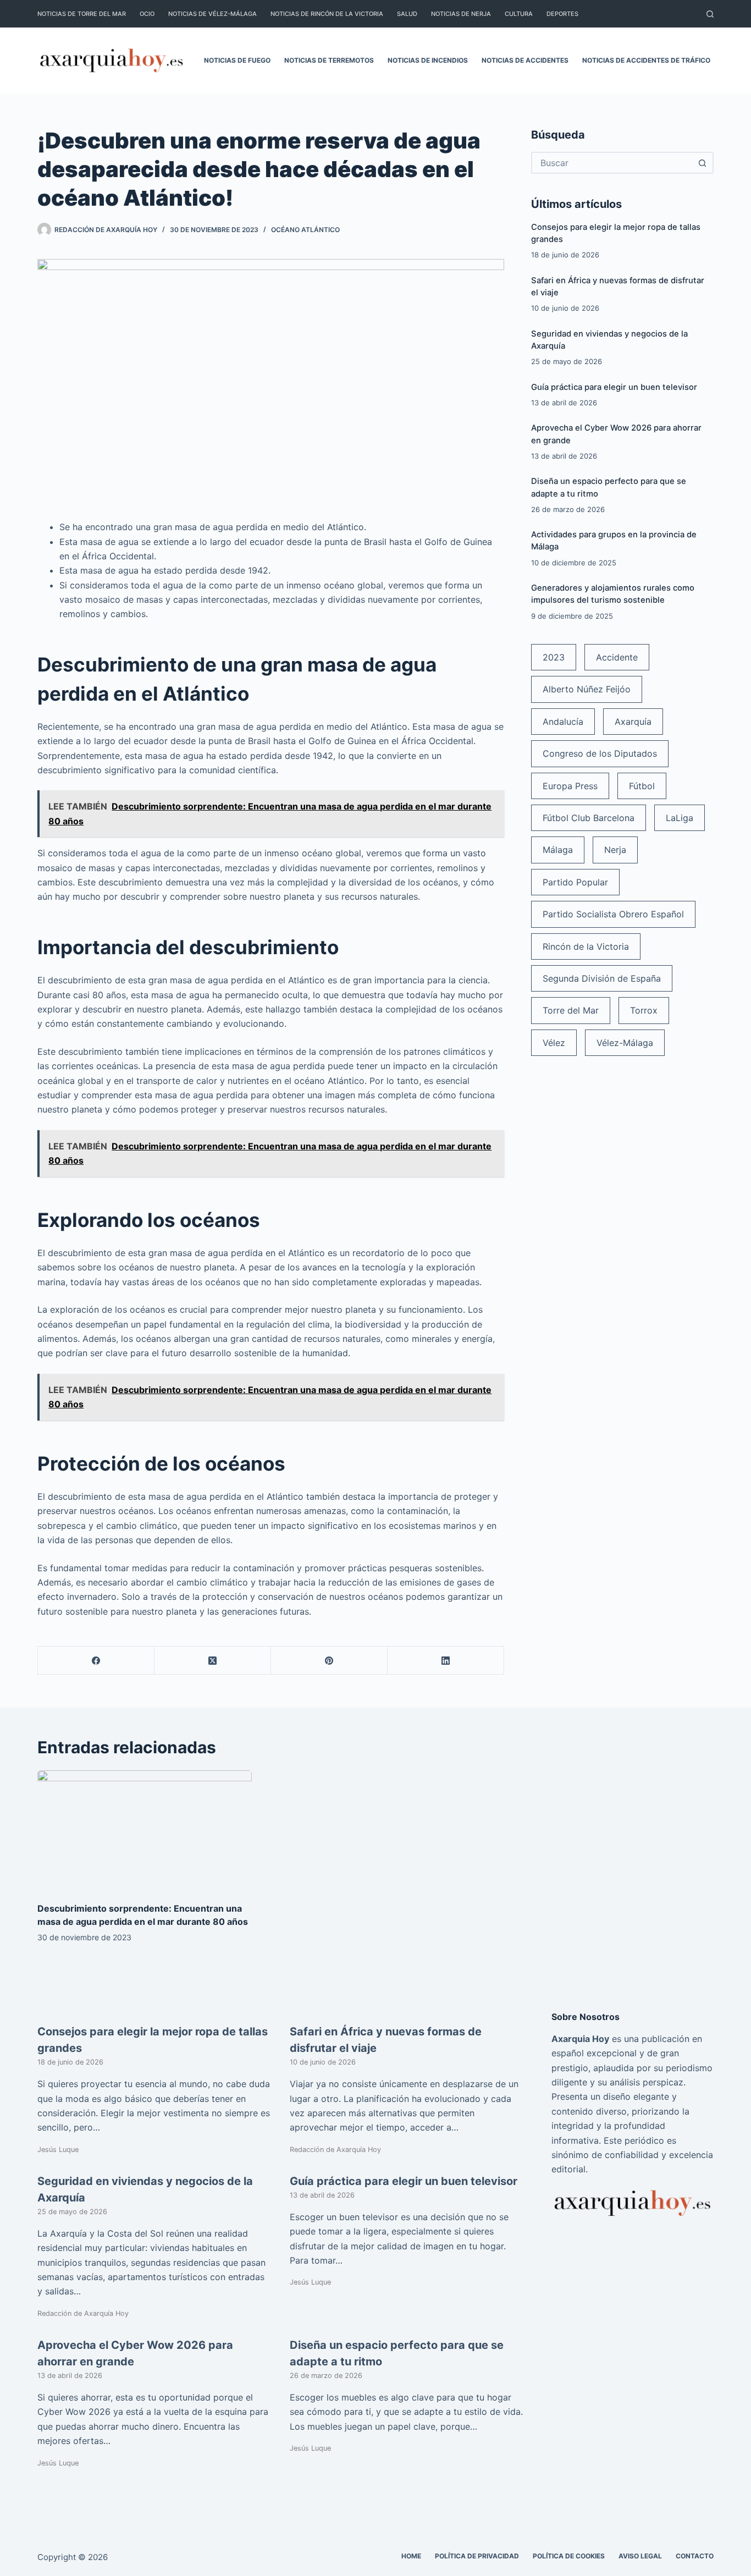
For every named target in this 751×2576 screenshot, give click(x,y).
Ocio (147, 14)
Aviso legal (640, 2556)
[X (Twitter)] (213, 1661)
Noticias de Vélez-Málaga (212, 14)
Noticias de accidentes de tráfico (646, 60)
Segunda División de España (602, 978)
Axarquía (633, 722)
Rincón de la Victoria (586, 946)
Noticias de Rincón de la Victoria (327, 14)
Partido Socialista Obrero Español (613, 914)
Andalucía (563, 722)
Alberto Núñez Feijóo (587, 689)
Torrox (644, 1010)
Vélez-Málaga (625, 1043)
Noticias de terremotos (329, 60)
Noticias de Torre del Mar (82, 14)
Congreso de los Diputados (600, 753)
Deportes (562, 14)
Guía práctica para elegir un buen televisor (614, 387)
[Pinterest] (329, 1661)
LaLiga (680, 818)
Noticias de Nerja (461, 14)
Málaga (558, 850)
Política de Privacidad (477, 2556)
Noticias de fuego (237, 60)
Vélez (554, 1043)
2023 (554, 657)
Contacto (695, 2556)
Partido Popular (575, 882)
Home (411, 2556)
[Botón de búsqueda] (703, 163)
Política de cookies (569, 2556)
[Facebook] (96, 1661)
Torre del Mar (571, 1010)
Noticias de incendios (428, 60)
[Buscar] (710, 14)
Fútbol (642, 786)
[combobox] (612, 163)
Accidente (617, 657)
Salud (407, 14)
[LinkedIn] (446, 1661)
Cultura (519, 14)
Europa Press (570, 786)
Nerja (615, 850)
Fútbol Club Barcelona (589, 818)
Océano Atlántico (305, 230)
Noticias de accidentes (525, 60)
